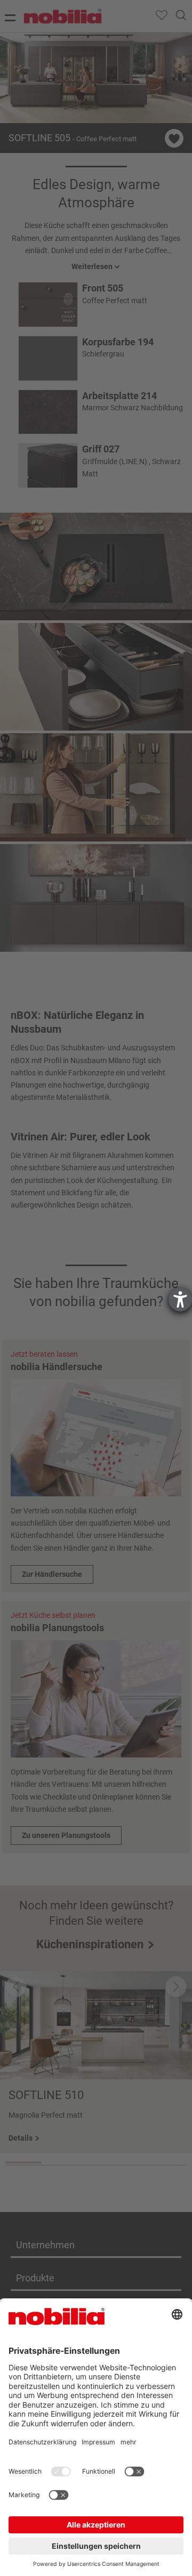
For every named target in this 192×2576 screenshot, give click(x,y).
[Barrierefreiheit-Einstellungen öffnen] (180, 1300)
